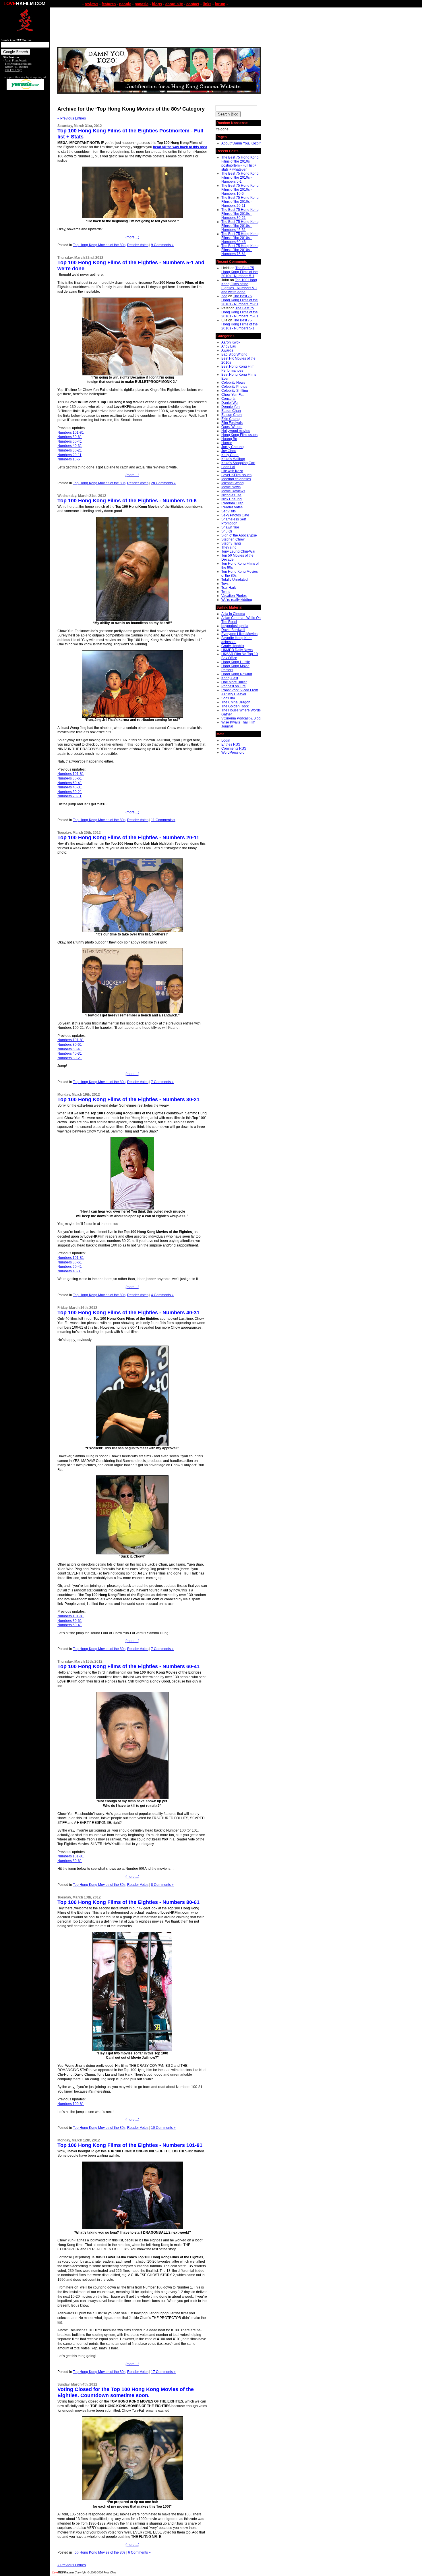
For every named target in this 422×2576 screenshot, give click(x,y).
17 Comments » (163, 2372)
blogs (157, 4)
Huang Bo (229, 439)
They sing (229, 547)
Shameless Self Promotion (234, 521)
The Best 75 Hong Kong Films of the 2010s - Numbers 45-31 (240, 226)
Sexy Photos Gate (235, 515)
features (109, 4)
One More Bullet (234, 682)
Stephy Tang (231, 543)
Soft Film (228, 698)
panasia (142, 4)
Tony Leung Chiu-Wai (238, 551)
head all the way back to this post (180, 147)
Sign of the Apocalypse (239, 535)
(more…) (132, 237)
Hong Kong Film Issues (239, 435)
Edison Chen (232, 415)
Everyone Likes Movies (239, 634)
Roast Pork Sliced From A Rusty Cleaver (240, 692)
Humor (227, 443)
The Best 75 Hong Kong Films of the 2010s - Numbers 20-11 (240, 202)
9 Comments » (162, 245)
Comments (234, 748)
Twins (226, 592)
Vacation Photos (234, 596)
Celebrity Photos (234, 387)
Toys (225, 584)
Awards (227, 350)
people (125, 4)
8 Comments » (162, 1885)
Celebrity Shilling (235, 391)
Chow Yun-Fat (232, 395)
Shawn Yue (230, 527)
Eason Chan (231, 411)
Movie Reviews (233, 491)
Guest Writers (232, 427)
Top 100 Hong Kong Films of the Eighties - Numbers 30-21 (128, 1099)
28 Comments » (163, 483)
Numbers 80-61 (70, 437)
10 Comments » (163, 2128)
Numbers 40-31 (70, 446)
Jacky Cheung (233, 447)
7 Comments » (162, 1082)
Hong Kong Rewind (237, 674)
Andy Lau (229, 346)
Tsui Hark (229, 588)
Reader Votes (138, 245)
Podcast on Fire (234, 686)
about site (174, 4)
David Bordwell (233, 630)
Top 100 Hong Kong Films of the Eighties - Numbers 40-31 (128, 1313)
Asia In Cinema (233, 614)
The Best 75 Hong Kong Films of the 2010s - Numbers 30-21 (240, 214)
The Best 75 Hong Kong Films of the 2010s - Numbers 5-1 (240, 177)
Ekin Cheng (231, 419)
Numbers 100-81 (71, 2104)
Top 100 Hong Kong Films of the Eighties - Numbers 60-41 (128, 1666)
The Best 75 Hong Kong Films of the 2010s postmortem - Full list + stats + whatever (240, 163)
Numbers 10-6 (69, 459)
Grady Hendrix (233, 646)
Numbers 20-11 (69, 455)
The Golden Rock (235, 706)
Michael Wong (233, 483)
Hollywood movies (236, 431)
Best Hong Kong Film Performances (238, 368)
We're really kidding (237, 600)
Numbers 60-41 (70, 441)
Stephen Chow (233, 539)
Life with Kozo (232, 471)
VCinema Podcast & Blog (241, 718)
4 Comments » (162, 1295)
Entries (231, 744)
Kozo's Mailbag (233, 459)
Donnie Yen (231, 407)
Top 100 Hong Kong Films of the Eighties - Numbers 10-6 (127, 501)
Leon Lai (228, 467)
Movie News (231, 487)
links (207, 4)
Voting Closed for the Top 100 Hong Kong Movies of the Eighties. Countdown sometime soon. (126, 2392)
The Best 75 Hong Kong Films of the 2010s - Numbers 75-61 (240, 250)
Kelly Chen (230, 455)
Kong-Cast (230, 678)
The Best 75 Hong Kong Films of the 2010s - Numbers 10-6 (240, 190)
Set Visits (229, 511)
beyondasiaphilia (235, 626)
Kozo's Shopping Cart (238, 463)
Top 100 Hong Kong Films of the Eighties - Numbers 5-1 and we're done (239, 286)
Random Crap (232, 503)
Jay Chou (229, 451)
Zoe (224, 296)
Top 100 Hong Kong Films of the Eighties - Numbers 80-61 (128, 1902)
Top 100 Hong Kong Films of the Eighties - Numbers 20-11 (128, 838)
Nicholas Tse (231, 495)
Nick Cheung (232, 499)
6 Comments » (139, 2552)
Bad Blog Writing (234, 354)
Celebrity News (233, 383)
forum (220, 4)
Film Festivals (232, 423)
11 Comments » (163, 820)
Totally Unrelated (235, 580)
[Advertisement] (25, 180)
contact (193, 4)
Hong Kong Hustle (236, 662)
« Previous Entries (72, 118)
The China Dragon (236, 702)
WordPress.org (233, 752)
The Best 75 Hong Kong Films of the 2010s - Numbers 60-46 (240, 238)
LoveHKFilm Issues (236, 475)
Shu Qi (227, 531)
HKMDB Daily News (237, 650)
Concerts (228, 399)
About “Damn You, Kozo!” (241, 143)
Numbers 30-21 (70, 450)
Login (226, 740)
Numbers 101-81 (71, 433)
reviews (91, 4)
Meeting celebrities (236, 479)
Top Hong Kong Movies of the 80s (99, 245)
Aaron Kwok (231, 342)
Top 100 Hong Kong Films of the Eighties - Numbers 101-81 (130, 2145)
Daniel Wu (230, 403)
